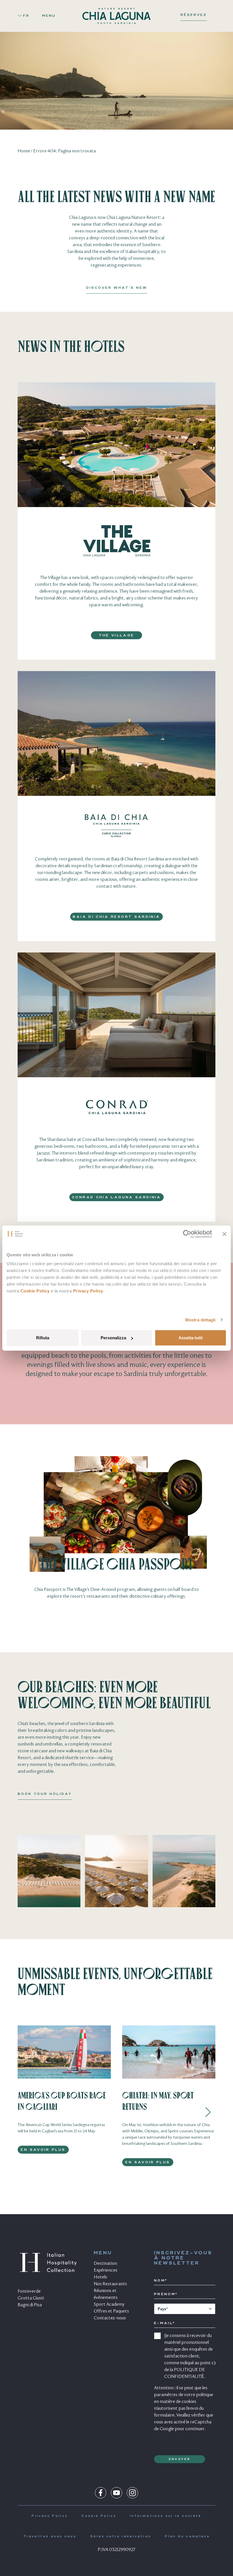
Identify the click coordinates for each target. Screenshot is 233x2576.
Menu (49, 16)
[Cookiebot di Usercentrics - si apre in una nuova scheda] (187, 1234)
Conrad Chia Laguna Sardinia (116, 1197)
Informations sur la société (166, 2516)
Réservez (194, 15)
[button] (208, 2112)
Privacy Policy (88, 1291)
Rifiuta (43, 1338)
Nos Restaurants (110, 2284)
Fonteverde (29, 2291)
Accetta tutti (191, 1338)
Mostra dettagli (200, 1320)
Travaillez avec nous (50, 2537)
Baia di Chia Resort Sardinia (116, 917)
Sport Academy (109, 2305)
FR (26, 16)
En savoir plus (43, 2150)
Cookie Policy (35, 1291)
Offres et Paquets (111, 2311)
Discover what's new (117, 288)
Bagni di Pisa (30, 2305)
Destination (105, 2264)
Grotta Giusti (31, 2298)
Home (24, 151)
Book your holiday (45, 1794)
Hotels (100, 2277)
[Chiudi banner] (224, 1234)
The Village (117, 636)
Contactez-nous (110, 2318)
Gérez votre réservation (121, 2537)
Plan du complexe (187, 2537)
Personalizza (113, 1338)
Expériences (106, 2270)
